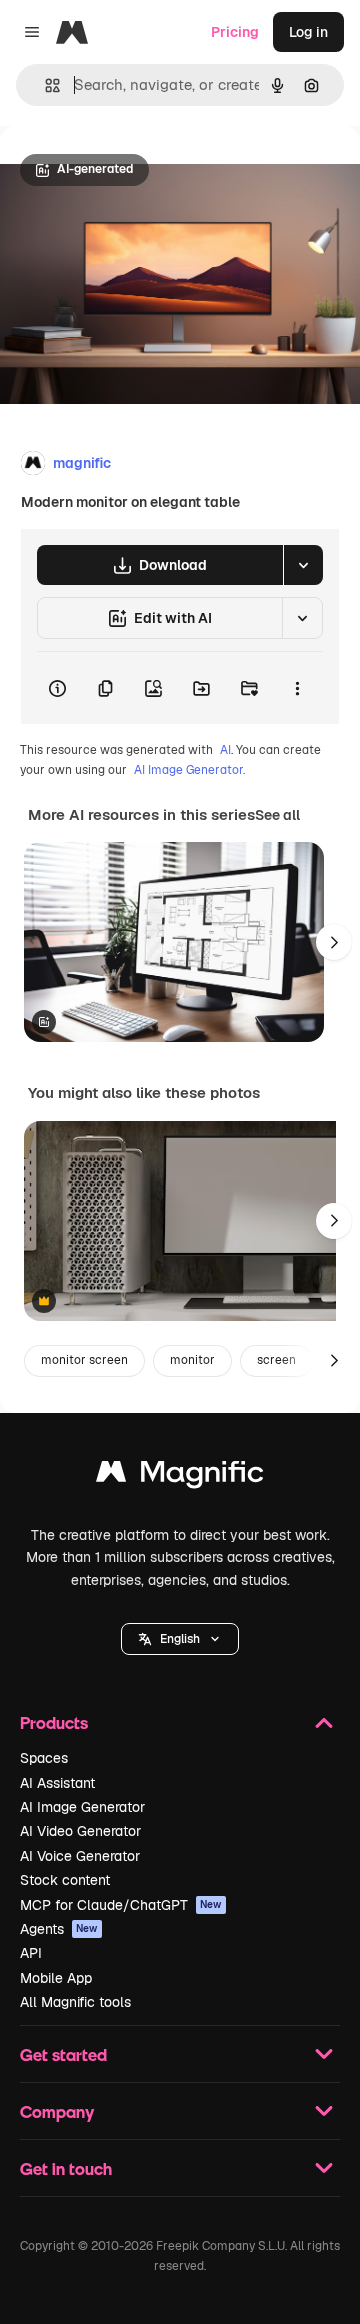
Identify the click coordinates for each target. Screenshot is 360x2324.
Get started (63, 2054)
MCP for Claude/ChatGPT (121, 1905)
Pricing (235, 32)
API (31, 1953)
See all (277, 815)
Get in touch (66, 2168)
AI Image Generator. (189, 770)
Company (57, 2111)
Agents (59, 1929)
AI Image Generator (82, 1807)
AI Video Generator (80, 1831)
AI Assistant (57, 1783)
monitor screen (84, 1360)
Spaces (44, 1758)
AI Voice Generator (80, 1856)
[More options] (297, 688)
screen (276, 1360)
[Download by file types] (303, 565)
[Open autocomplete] (44, 85)
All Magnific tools (75, 2002)
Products (54, 1722)
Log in (308, 32)
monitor (192, 1360)
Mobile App (56, 1978)
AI (225, 750)
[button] (180, 1639)
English (180, 1639)
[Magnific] (180, 1476)
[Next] (334, 942)
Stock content (65, 1880)
